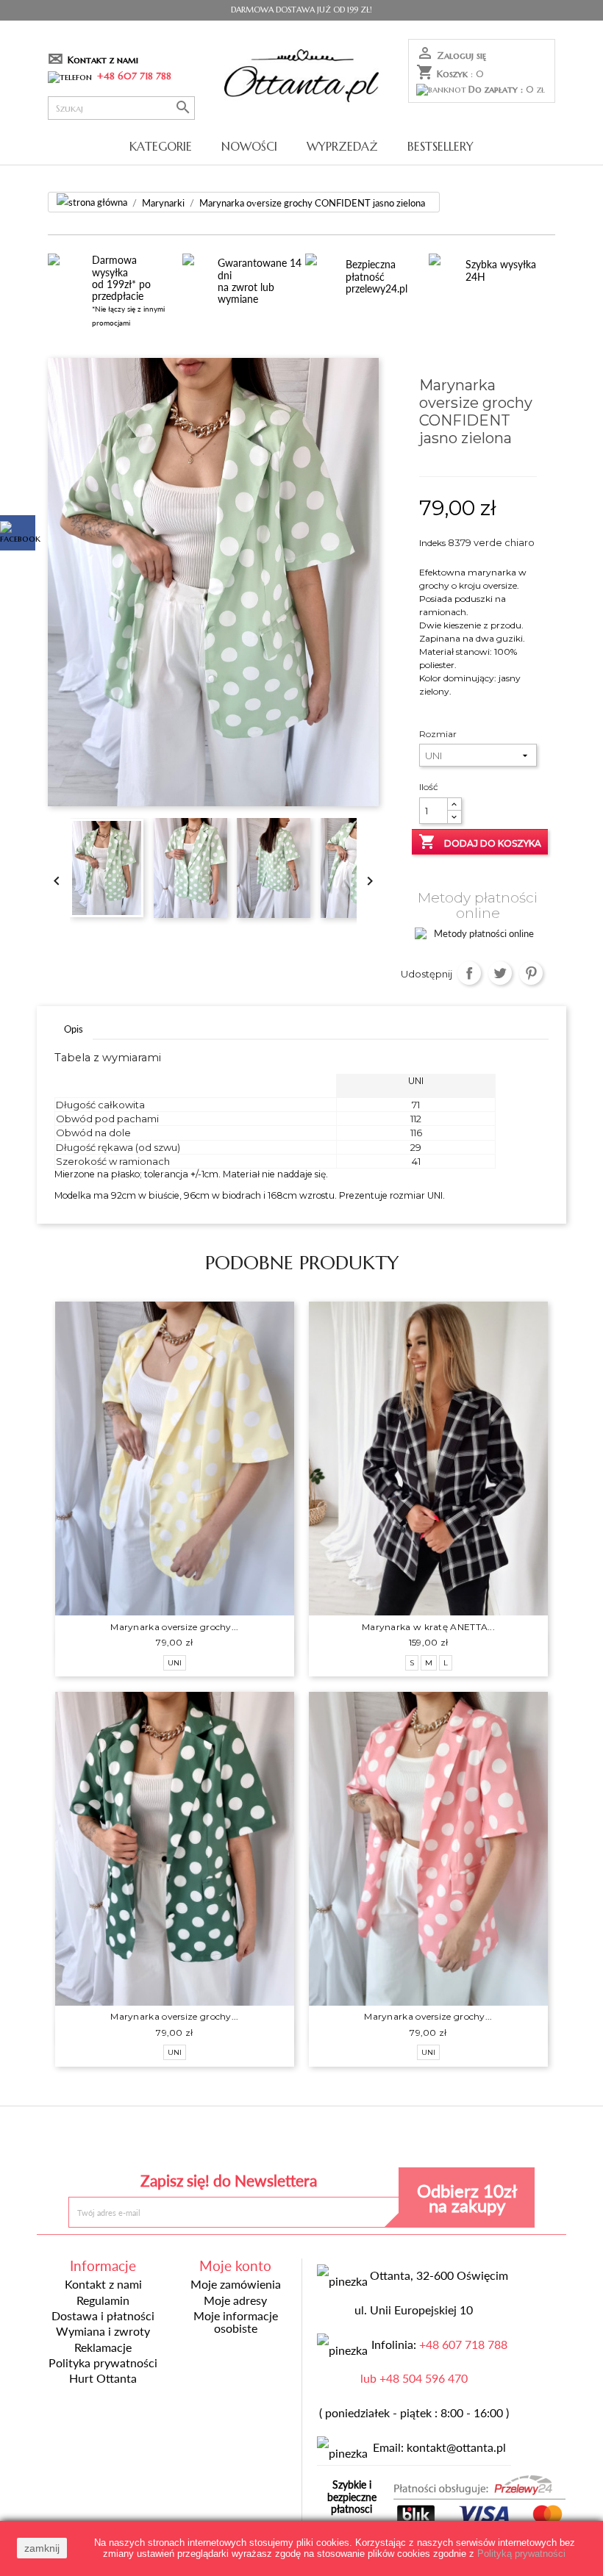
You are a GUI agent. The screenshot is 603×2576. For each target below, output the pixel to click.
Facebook (195, 2141)
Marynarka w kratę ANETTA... (428, 1627)
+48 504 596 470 (424, 2378)
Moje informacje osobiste (236, 2322)
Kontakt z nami (103, 60)
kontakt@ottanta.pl (456, 2447)
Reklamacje (103, 2347)
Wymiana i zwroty (103, 2331)
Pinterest (531, 973)
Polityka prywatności (103, 2363)
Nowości (249, 146)
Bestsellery (440, 146)
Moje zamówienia (236, 2284)
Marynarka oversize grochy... (174, 1627)
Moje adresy (235, 2300)
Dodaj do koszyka (480, 842)
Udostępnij (470, 973)
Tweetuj (500, 973)
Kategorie (161, 146)
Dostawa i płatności (103, 2316)
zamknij (42, 2548)
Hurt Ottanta (103, 2378)
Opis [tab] (74, 1029)
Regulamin (103, 2300)
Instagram (408, 2141)
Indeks (432, 543)
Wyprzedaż (342, 146)
